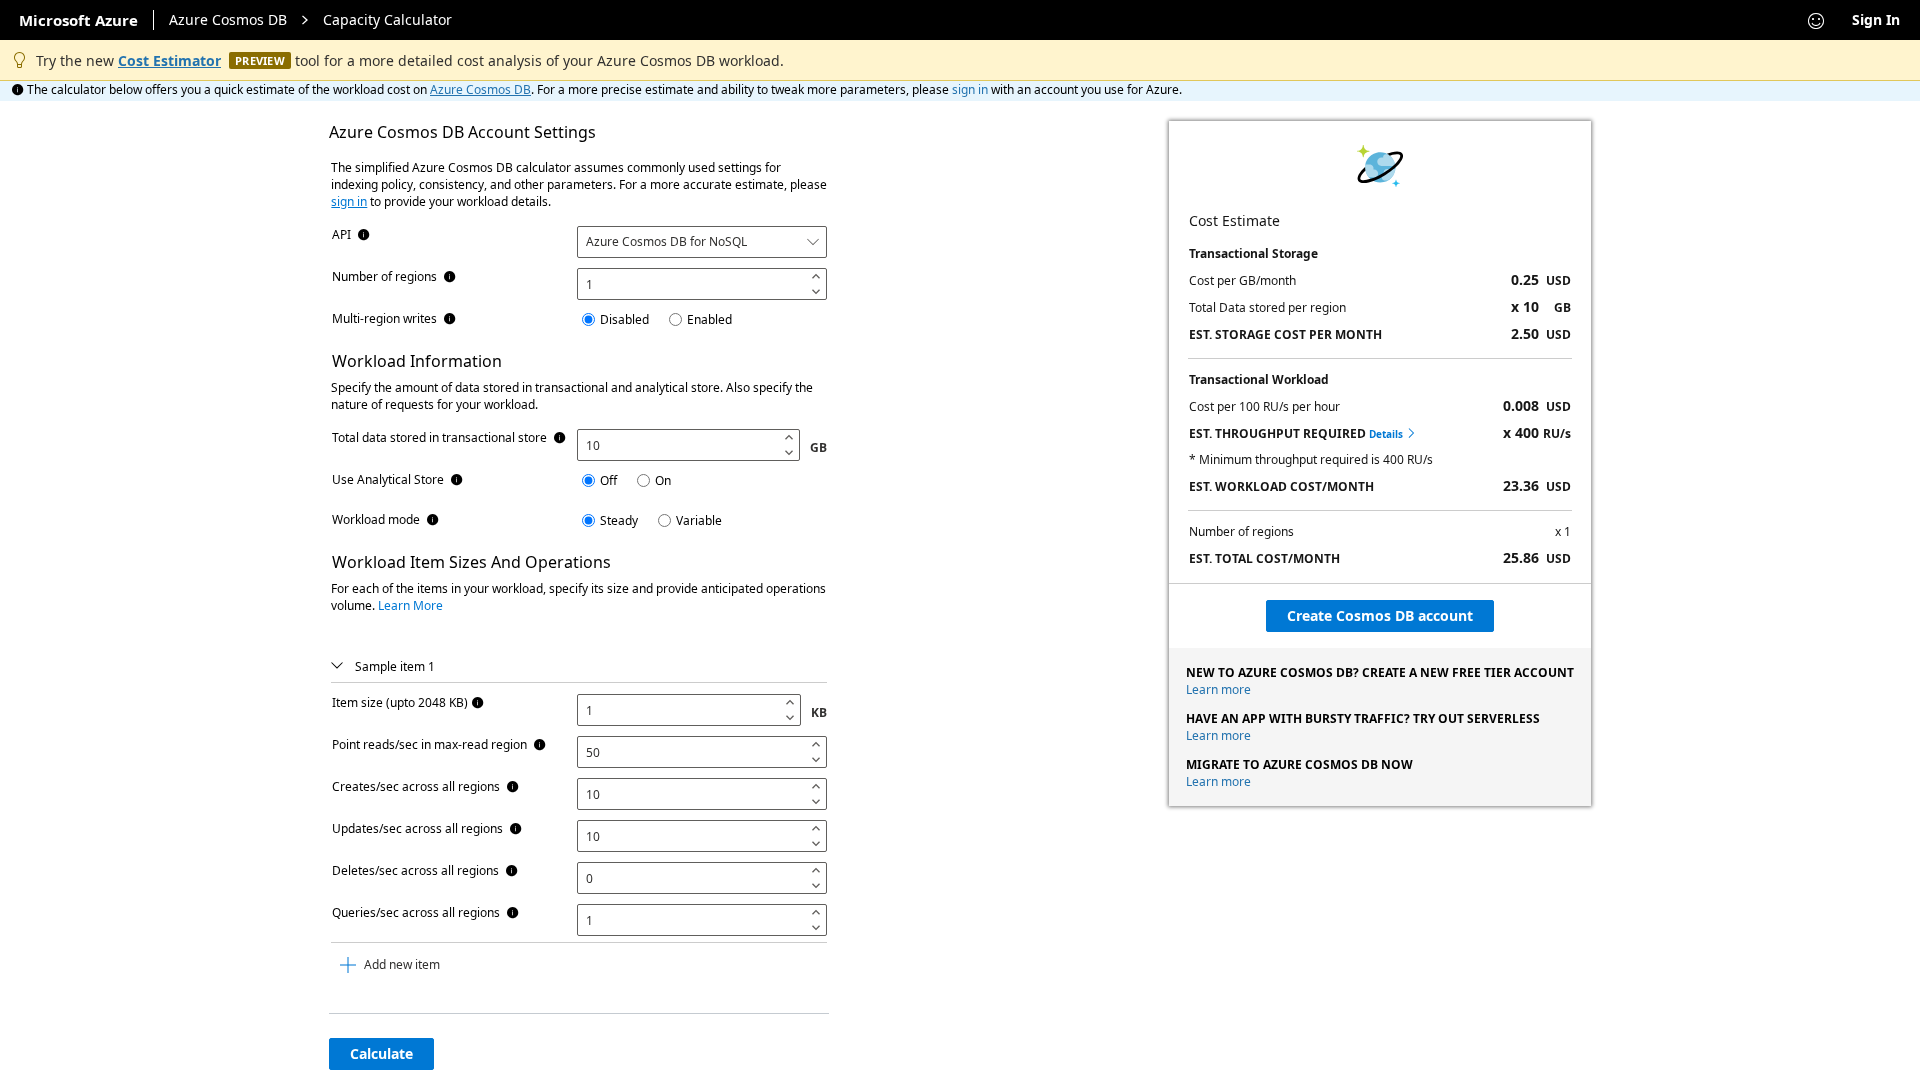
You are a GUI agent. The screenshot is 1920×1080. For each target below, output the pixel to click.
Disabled (624, 319)
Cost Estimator (169, 60)
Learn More (410, 605)
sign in (970, 89)
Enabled (709, 319)
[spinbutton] (690, 284)
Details (1392, 434)
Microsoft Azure (78, 20)
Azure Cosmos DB (228, 19)
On (663, 480)
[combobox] (702, 242)
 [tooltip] (364, 235)
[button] (337, 666)
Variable (699, 520)
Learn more (1218, 689)
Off (608, 480)
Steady (619, 520)
